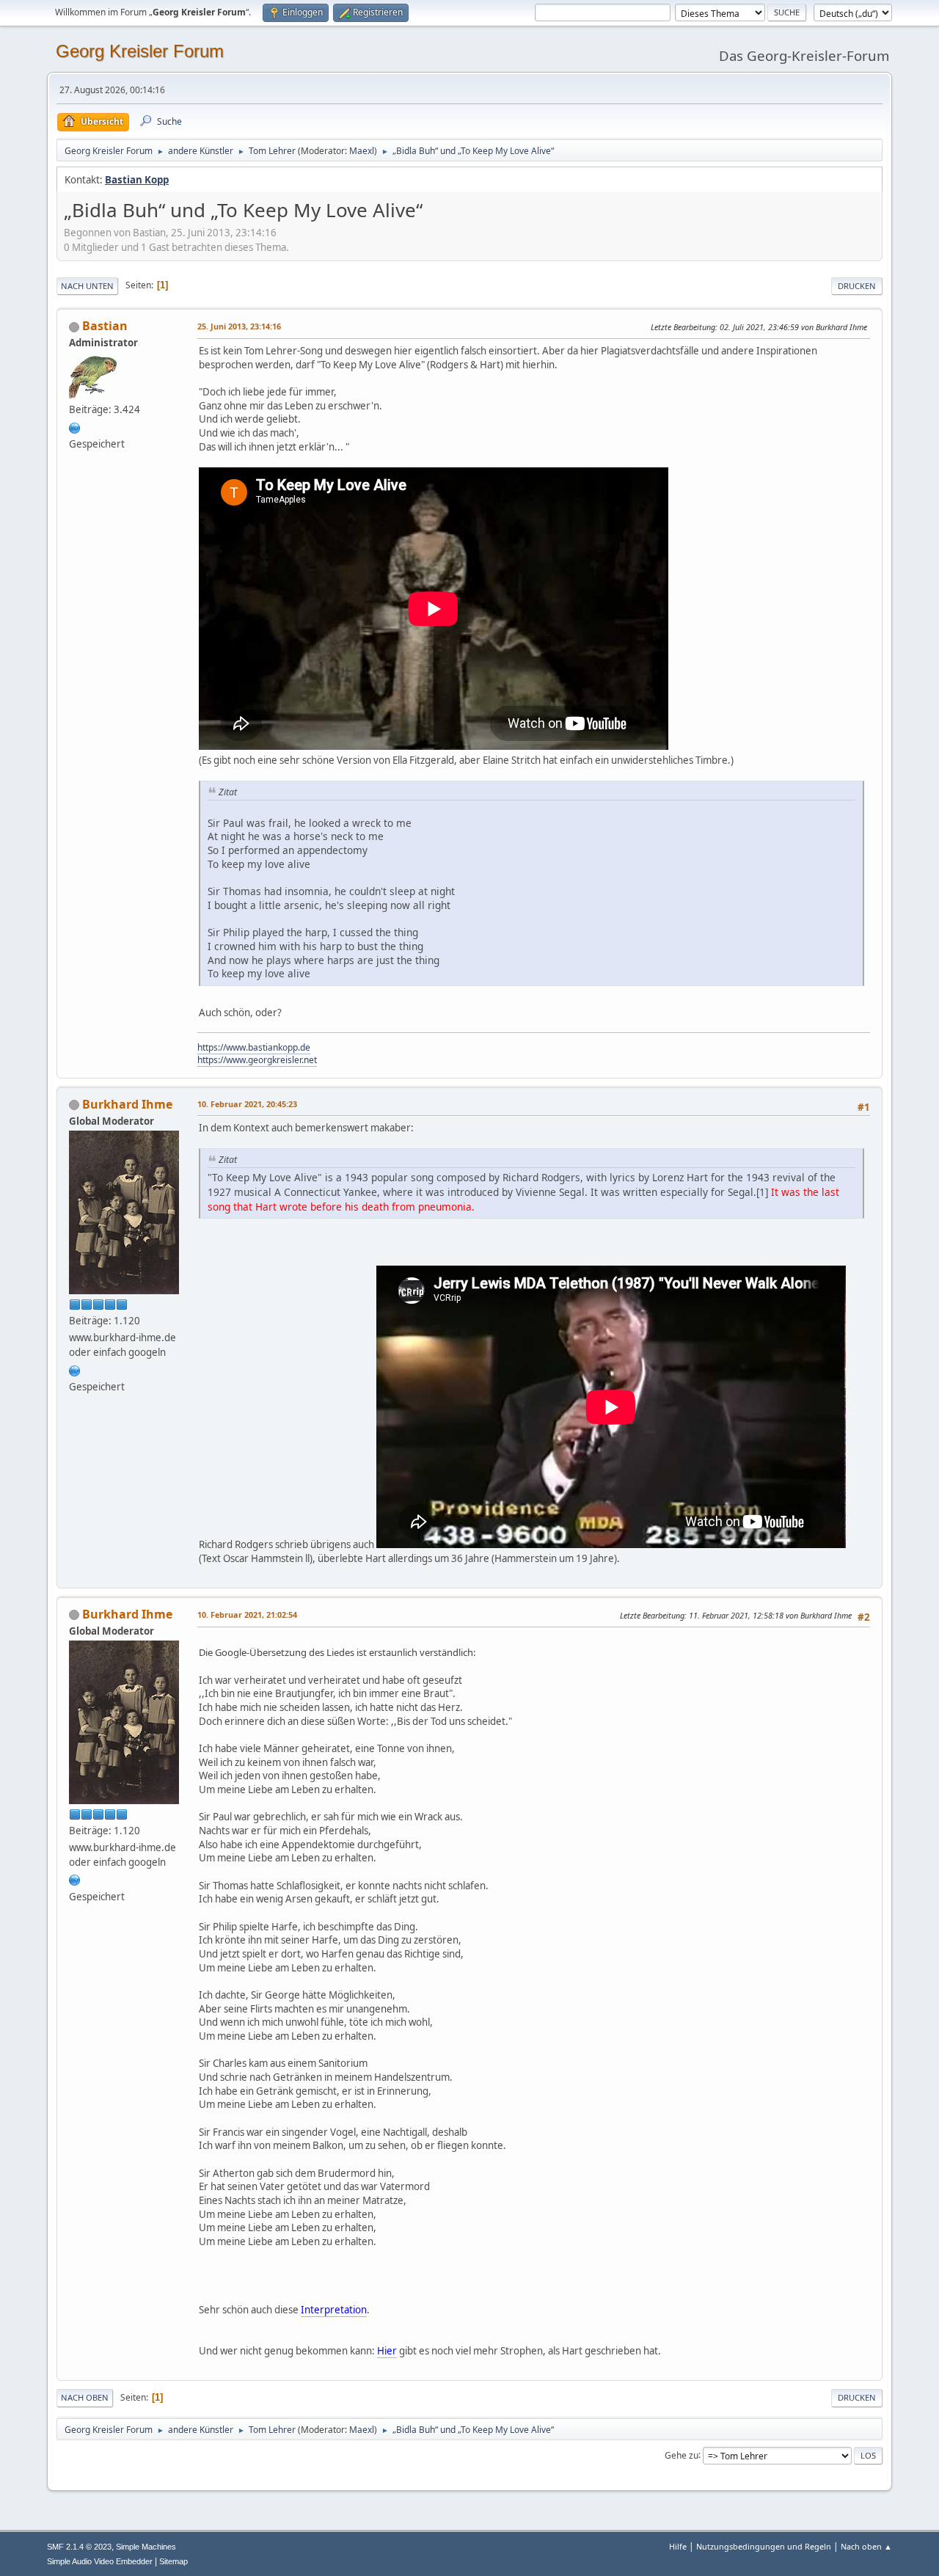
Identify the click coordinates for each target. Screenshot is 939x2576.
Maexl (362, 151)
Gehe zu (682, 2455)
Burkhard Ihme (127, 1104)
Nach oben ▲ (866, 2546)
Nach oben (85, 2397)
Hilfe (678, 2546)
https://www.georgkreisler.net (257, 1060)
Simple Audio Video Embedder (100, 2561)
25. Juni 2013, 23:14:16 (239, 326)
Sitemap (173, 2561)
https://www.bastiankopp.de (254, 1047)
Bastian (105, 326)
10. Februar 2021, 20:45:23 (247, 1104)
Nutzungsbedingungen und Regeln (764, 2546)
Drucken (857, 286)
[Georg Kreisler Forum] (75, 426)
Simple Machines (146, 2547)
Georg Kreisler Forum (140, 51)
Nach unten (87, 286)
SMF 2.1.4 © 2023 (79, 2547)
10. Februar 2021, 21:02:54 (247, 1614)
